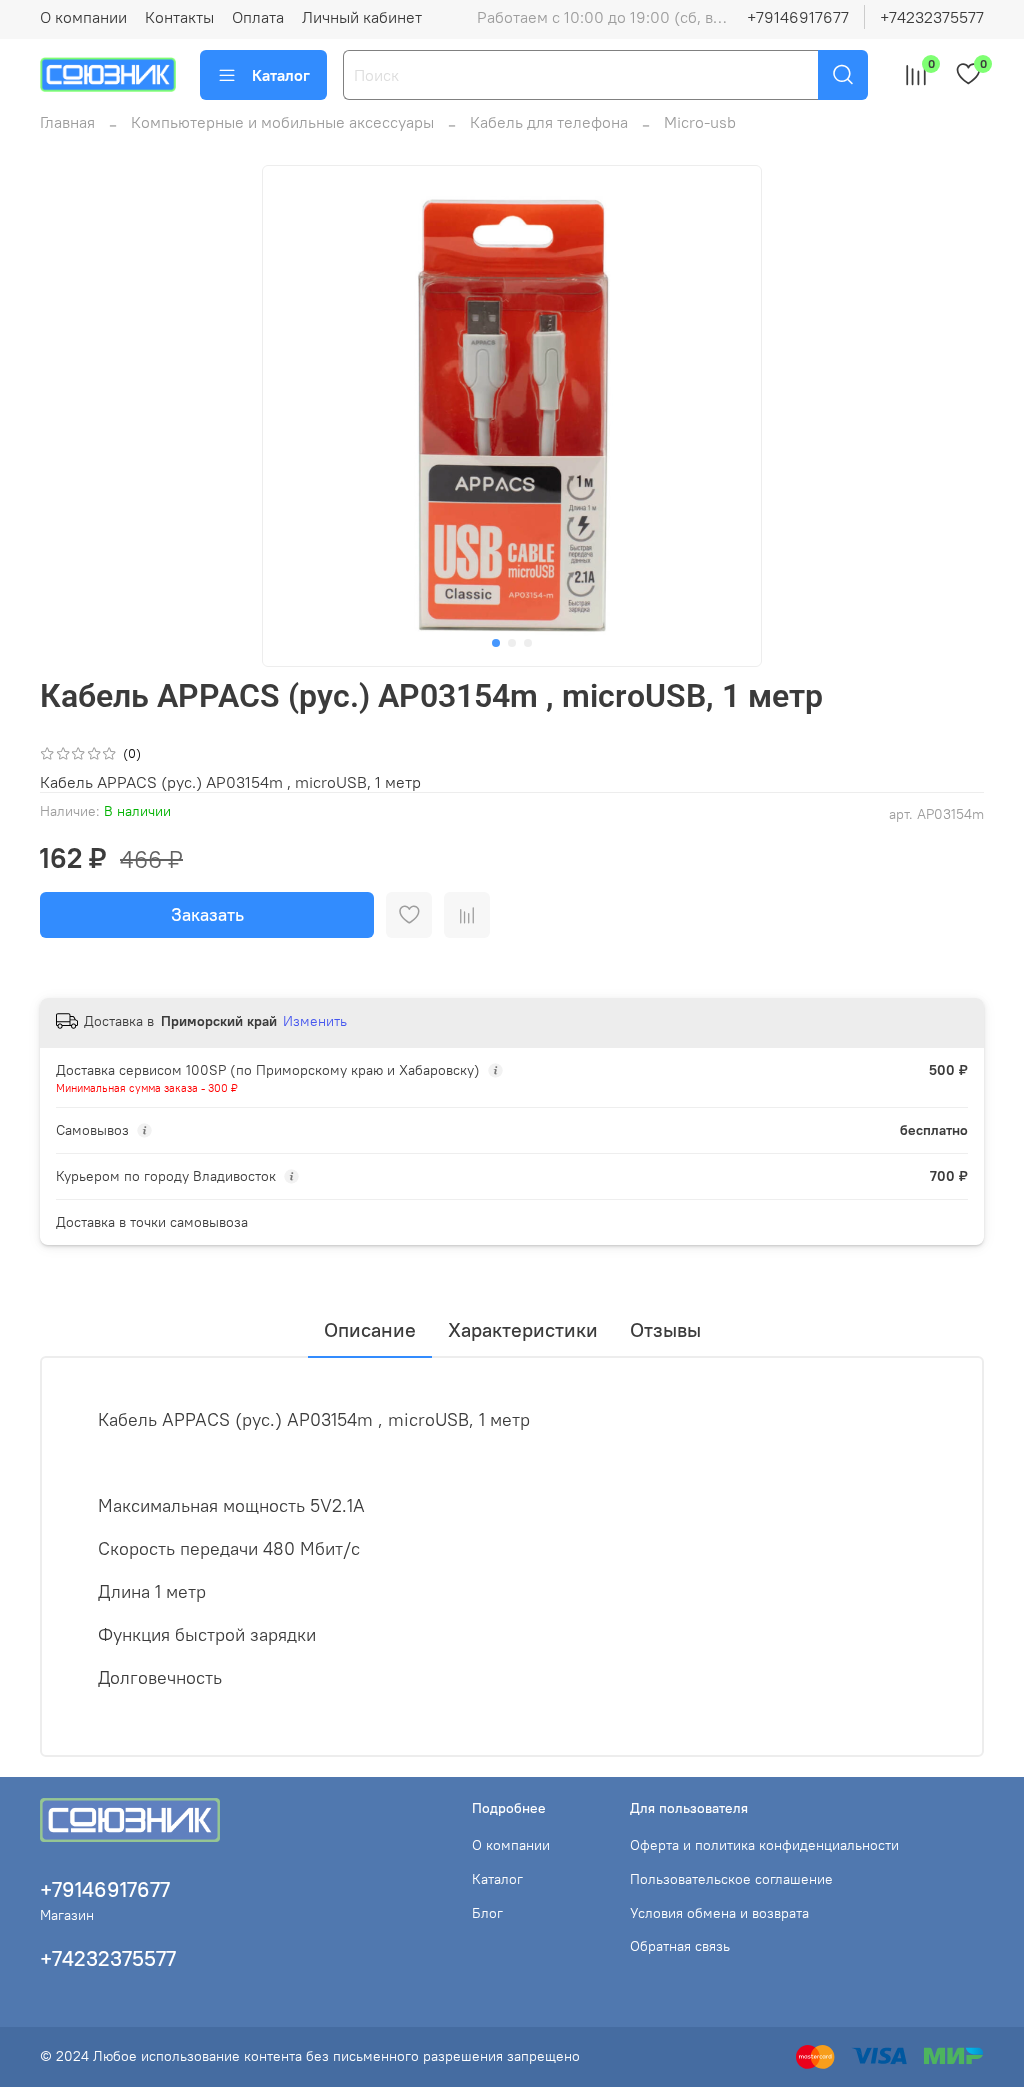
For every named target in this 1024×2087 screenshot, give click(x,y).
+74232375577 (932, 17)
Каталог (281, 75)
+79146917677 (798, 17)
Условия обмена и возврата (719, 1913)
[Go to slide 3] (528, 643)
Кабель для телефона (549, 122)
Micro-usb (700, 122)
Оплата (258, 17)
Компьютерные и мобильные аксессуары (282, 122)
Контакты (179, 17)
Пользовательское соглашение (731, 1879)
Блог (487, 1913)
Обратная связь (680, 1946)
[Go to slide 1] (496, 643)
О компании (83, 17)
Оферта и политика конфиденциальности (764, 1845)
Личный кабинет (362, 17)
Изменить (315, 1021)
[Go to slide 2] (512, 643)
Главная (67, 122)
